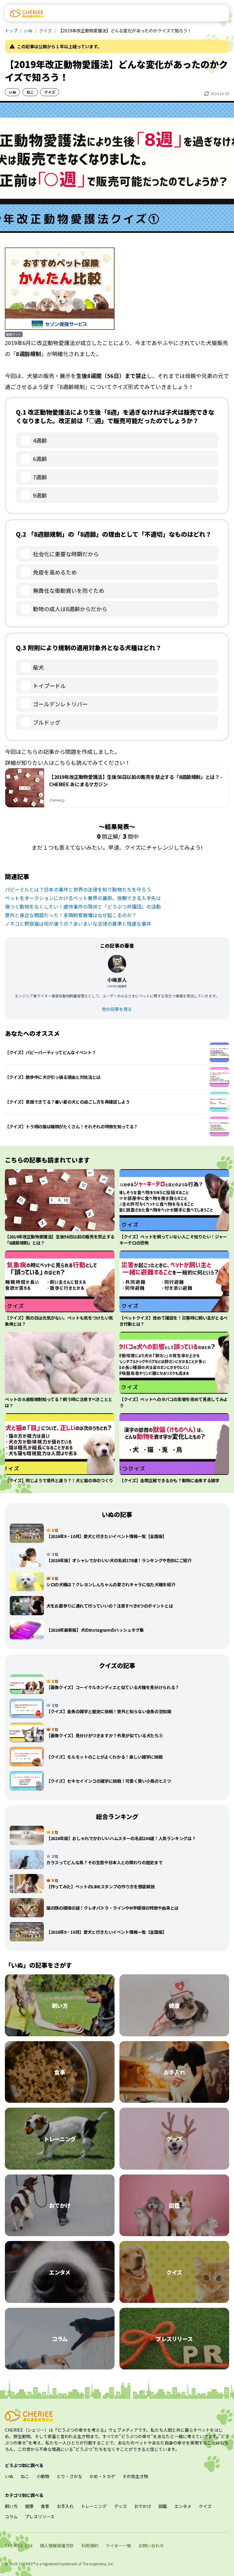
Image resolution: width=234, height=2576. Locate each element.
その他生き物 (135, 2476)
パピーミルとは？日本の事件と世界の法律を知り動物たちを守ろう (78, 889)
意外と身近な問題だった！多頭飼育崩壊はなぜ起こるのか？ (71, 915)
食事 (45, 2506)
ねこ (30, 92)
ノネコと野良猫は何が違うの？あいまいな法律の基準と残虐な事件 (78, 924)
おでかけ (143, 2506)
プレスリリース (40, 2517)
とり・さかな (69, 2476)
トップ (11, 31)
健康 (29, 2506)
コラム (11, 2517)
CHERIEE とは (19, 2545)
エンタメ (183, 2506)
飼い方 (11, 2506)
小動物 (43, 2476)
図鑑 (163, 2506)
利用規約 (90, 2545)
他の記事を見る (117, 1009)
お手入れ (65, 2506)
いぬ (28, 31)
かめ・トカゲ (102, 2476)
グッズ (120, 2506)
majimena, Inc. (102, 2564)
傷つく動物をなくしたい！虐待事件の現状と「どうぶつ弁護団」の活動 (83, 906)
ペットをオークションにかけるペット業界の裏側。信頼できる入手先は (83, 898)
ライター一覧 (118, 2545)
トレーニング (94, 2506)
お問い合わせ (151, 2545)
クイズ (45, 31)
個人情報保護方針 (57, 2545)
